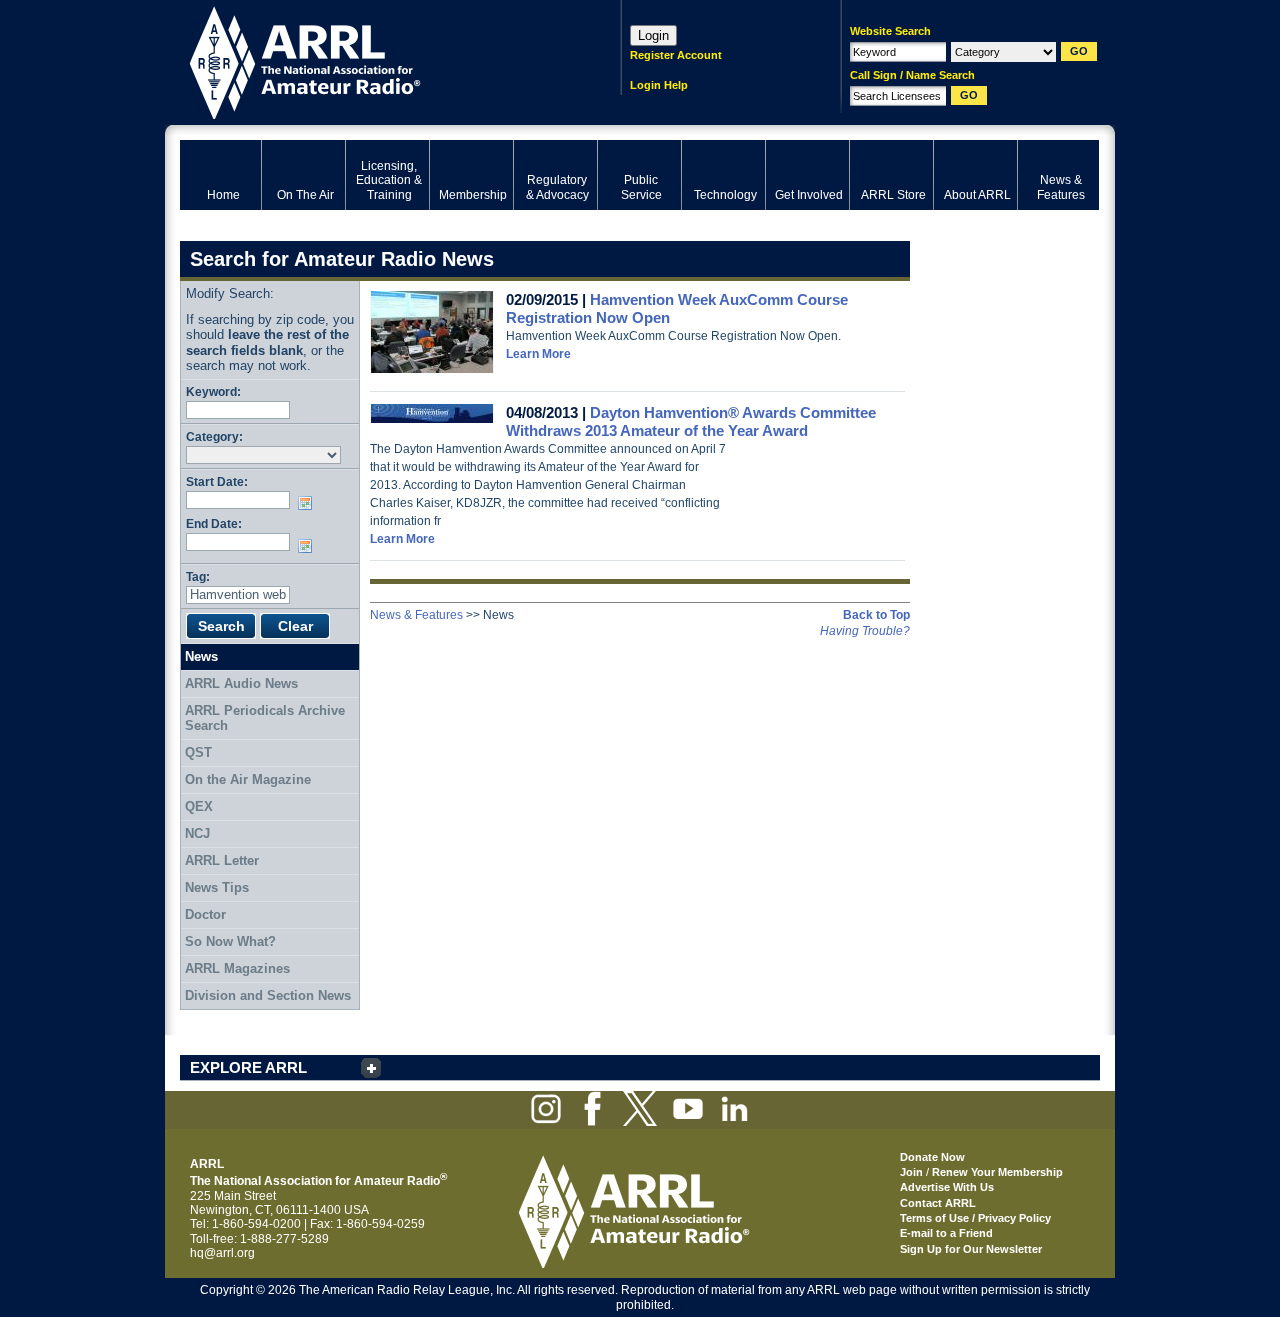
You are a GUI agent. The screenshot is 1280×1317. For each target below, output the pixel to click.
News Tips (217, 887)
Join (911, 1172)
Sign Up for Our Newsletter (971, 1249)
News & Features (416, 615)
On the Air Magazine (248, 779)
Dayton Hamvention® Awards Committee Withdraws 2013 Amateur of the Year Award (691, 421)
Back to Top (876, 615)
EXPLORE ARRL (248, 1067)
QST (198, 752)
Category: (214, 436)
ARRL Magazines (237, 968)
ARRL (374, 60)
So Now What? (230, 941)
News (201, 656)
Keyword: (213, 391)
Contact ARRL (938, 1203)
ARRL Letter (222, 860)
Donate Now (932, 1157)
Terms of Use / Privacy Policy (975, 1218)
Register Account (676, 55)
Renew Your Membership (997, 1172)
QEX (199, 806)
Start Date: (217, 481)
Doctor (205, 914)
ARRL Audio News (241, 683)
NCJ (197, 833)
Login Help (659, 85)
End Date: (214, 523)
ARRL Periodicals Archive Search (265, 718)
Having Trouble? (865, 631)
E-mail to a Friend (946, 1233)
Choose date (309, 503)
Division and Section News (268, 995)
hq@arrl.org (222, 1253)
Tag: (198, 576)
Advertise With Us (947, 1187)
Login (653, 35)
